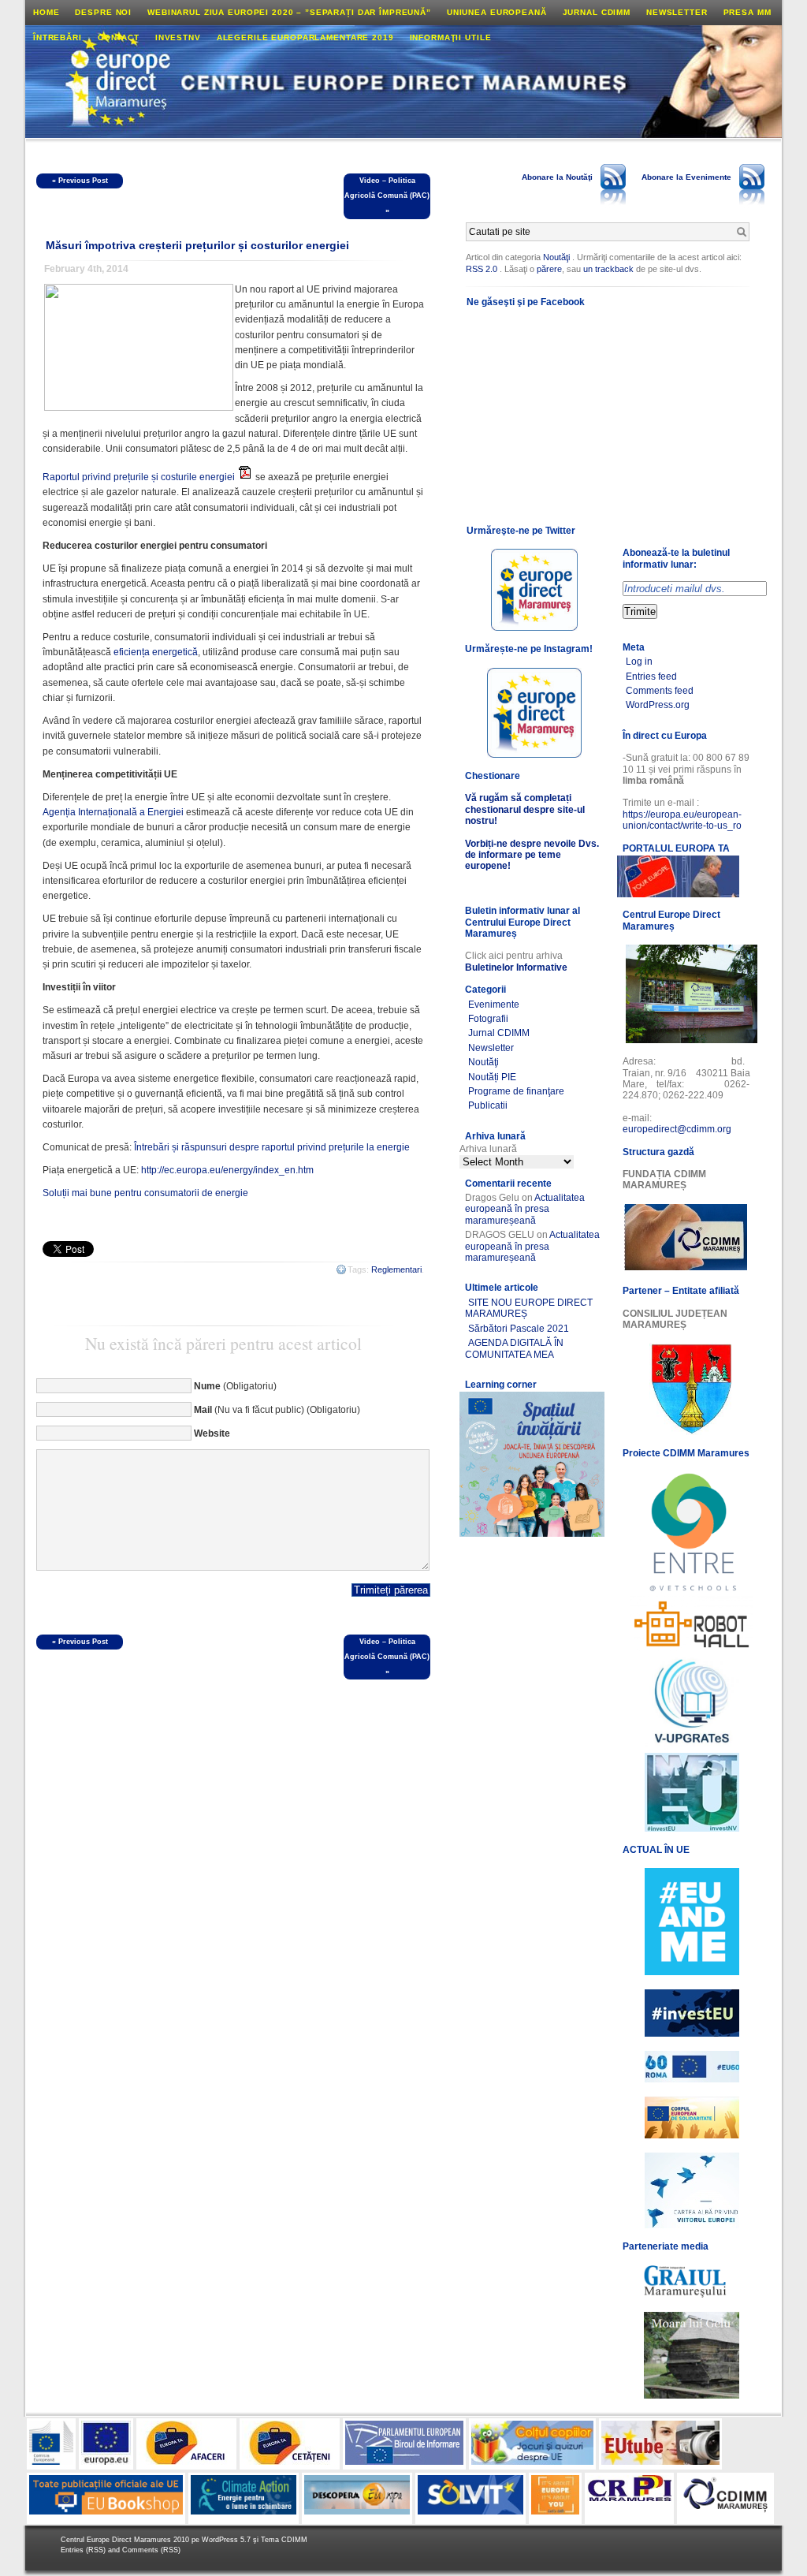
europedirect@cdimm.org (677, 1129)
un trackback (610, 269)
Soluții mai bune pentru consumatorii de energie (145, 1193)
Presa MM (747, 12)
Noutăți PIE (492, 1077)
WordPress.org (658, 705)
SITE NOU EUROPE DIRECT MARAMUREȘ (529, 1308)
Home (46, 12)
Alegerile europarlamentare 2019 (305, 37)
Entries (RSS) (84, 2550)
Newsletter (677, 12)
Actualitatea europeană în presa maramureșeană (525, 1209)
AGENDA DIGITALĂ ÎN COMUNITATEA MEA (514, 1348)
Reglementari (396, 1269)
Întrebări (58, 37)
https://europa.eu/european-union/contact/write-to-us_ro (682, 820)
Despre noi (103, 12)
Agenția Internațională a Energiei (113, 812)
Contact (119, 37)
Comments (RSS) (151, 2550)
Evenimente (494, 1005)
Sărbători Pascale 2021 (519, 1329)
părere (549, 269)
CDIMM (294, 2540)
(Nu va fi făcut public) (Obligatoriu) (277, 1410)
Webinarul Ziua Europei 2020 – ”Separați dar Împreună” (289, 12)
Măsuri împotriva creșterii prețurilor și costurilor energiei (197, 245)
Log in (639, 662)
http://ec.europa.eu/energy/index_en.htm (227, 1170)
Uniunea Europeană (497, 12)
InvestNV (178, 37)
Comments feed (660, 691)
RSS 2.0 (482, 269)
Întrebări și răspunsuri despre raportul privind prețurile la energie (272, 1147)
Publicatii (488, 1105)
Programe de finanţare (516, 1091)
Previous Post (83, 181)
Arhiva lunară (488, 1149)
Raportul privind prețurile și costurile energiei (139, 477)
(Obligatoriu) (235, 1386)
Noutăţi (556, 257)
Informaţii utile (451, 37)
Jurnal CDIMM (597, 12)
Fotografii (488, 1019)
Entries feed (651, 677)
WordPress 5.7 (226, 2540)
